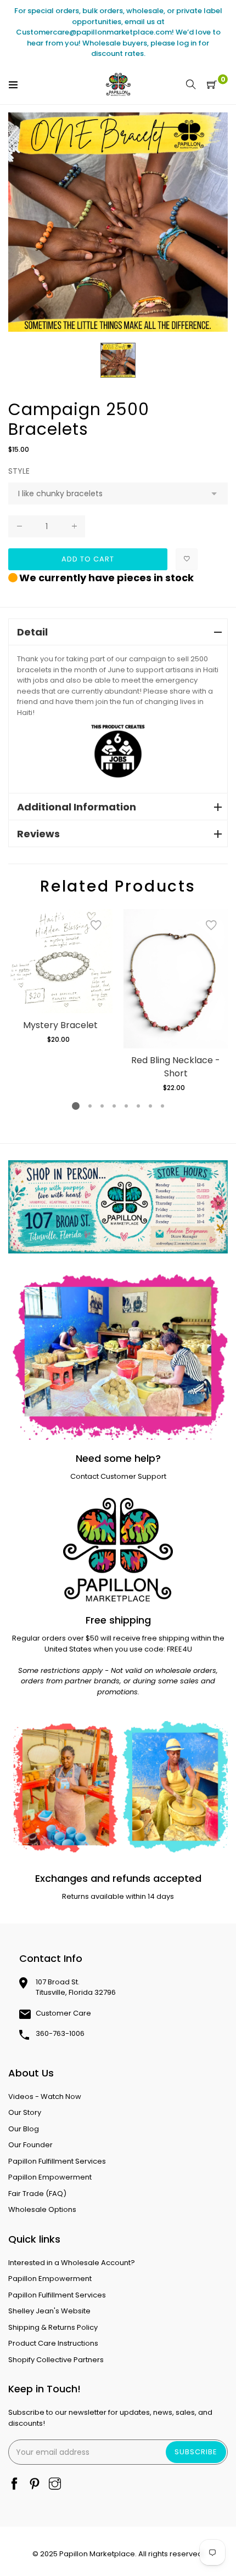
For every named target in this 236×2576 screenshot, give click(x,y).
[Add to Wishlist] (187, 559)
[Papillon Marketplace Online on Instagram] (55, 2485)
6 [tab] (138, 1106)
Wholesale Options (42, 2209)
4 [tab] (114, 1106)
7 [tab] (150, 1106)
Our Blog (24, 2129)
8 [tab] (162, 1106)
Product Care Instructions (53, 2343)
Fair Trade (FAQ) (37, 2194)
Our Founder (30, 2145)
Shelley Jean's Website (49, 2311)
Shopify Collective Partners (56, 2360)
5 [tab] (126, 1106)
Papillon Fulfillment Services (57, 2161)
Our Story (25, 2112)
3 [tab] (102, 1106)
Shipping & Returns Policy (53, 2327)
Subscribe (196, 2452)
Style (19, 471)
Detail (32, 632)
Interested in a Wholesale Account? (72, 2263)
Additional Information (77, 807)
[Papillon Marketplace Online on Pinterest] (35, 2485)
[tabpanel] (60, 977)
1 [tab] (76, 1106)
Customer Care (63, 2013)
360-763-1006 (60, 2033)
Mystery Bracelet (60, 1025)
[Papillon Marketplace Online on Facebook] (14, 2485)
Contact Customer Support (118, 1476)
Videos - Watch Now (45, 2096)
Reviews (38, 834)
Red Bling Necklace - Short (176, 1067)
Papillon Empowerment (50, 2177)
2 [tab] (90, 1106)
